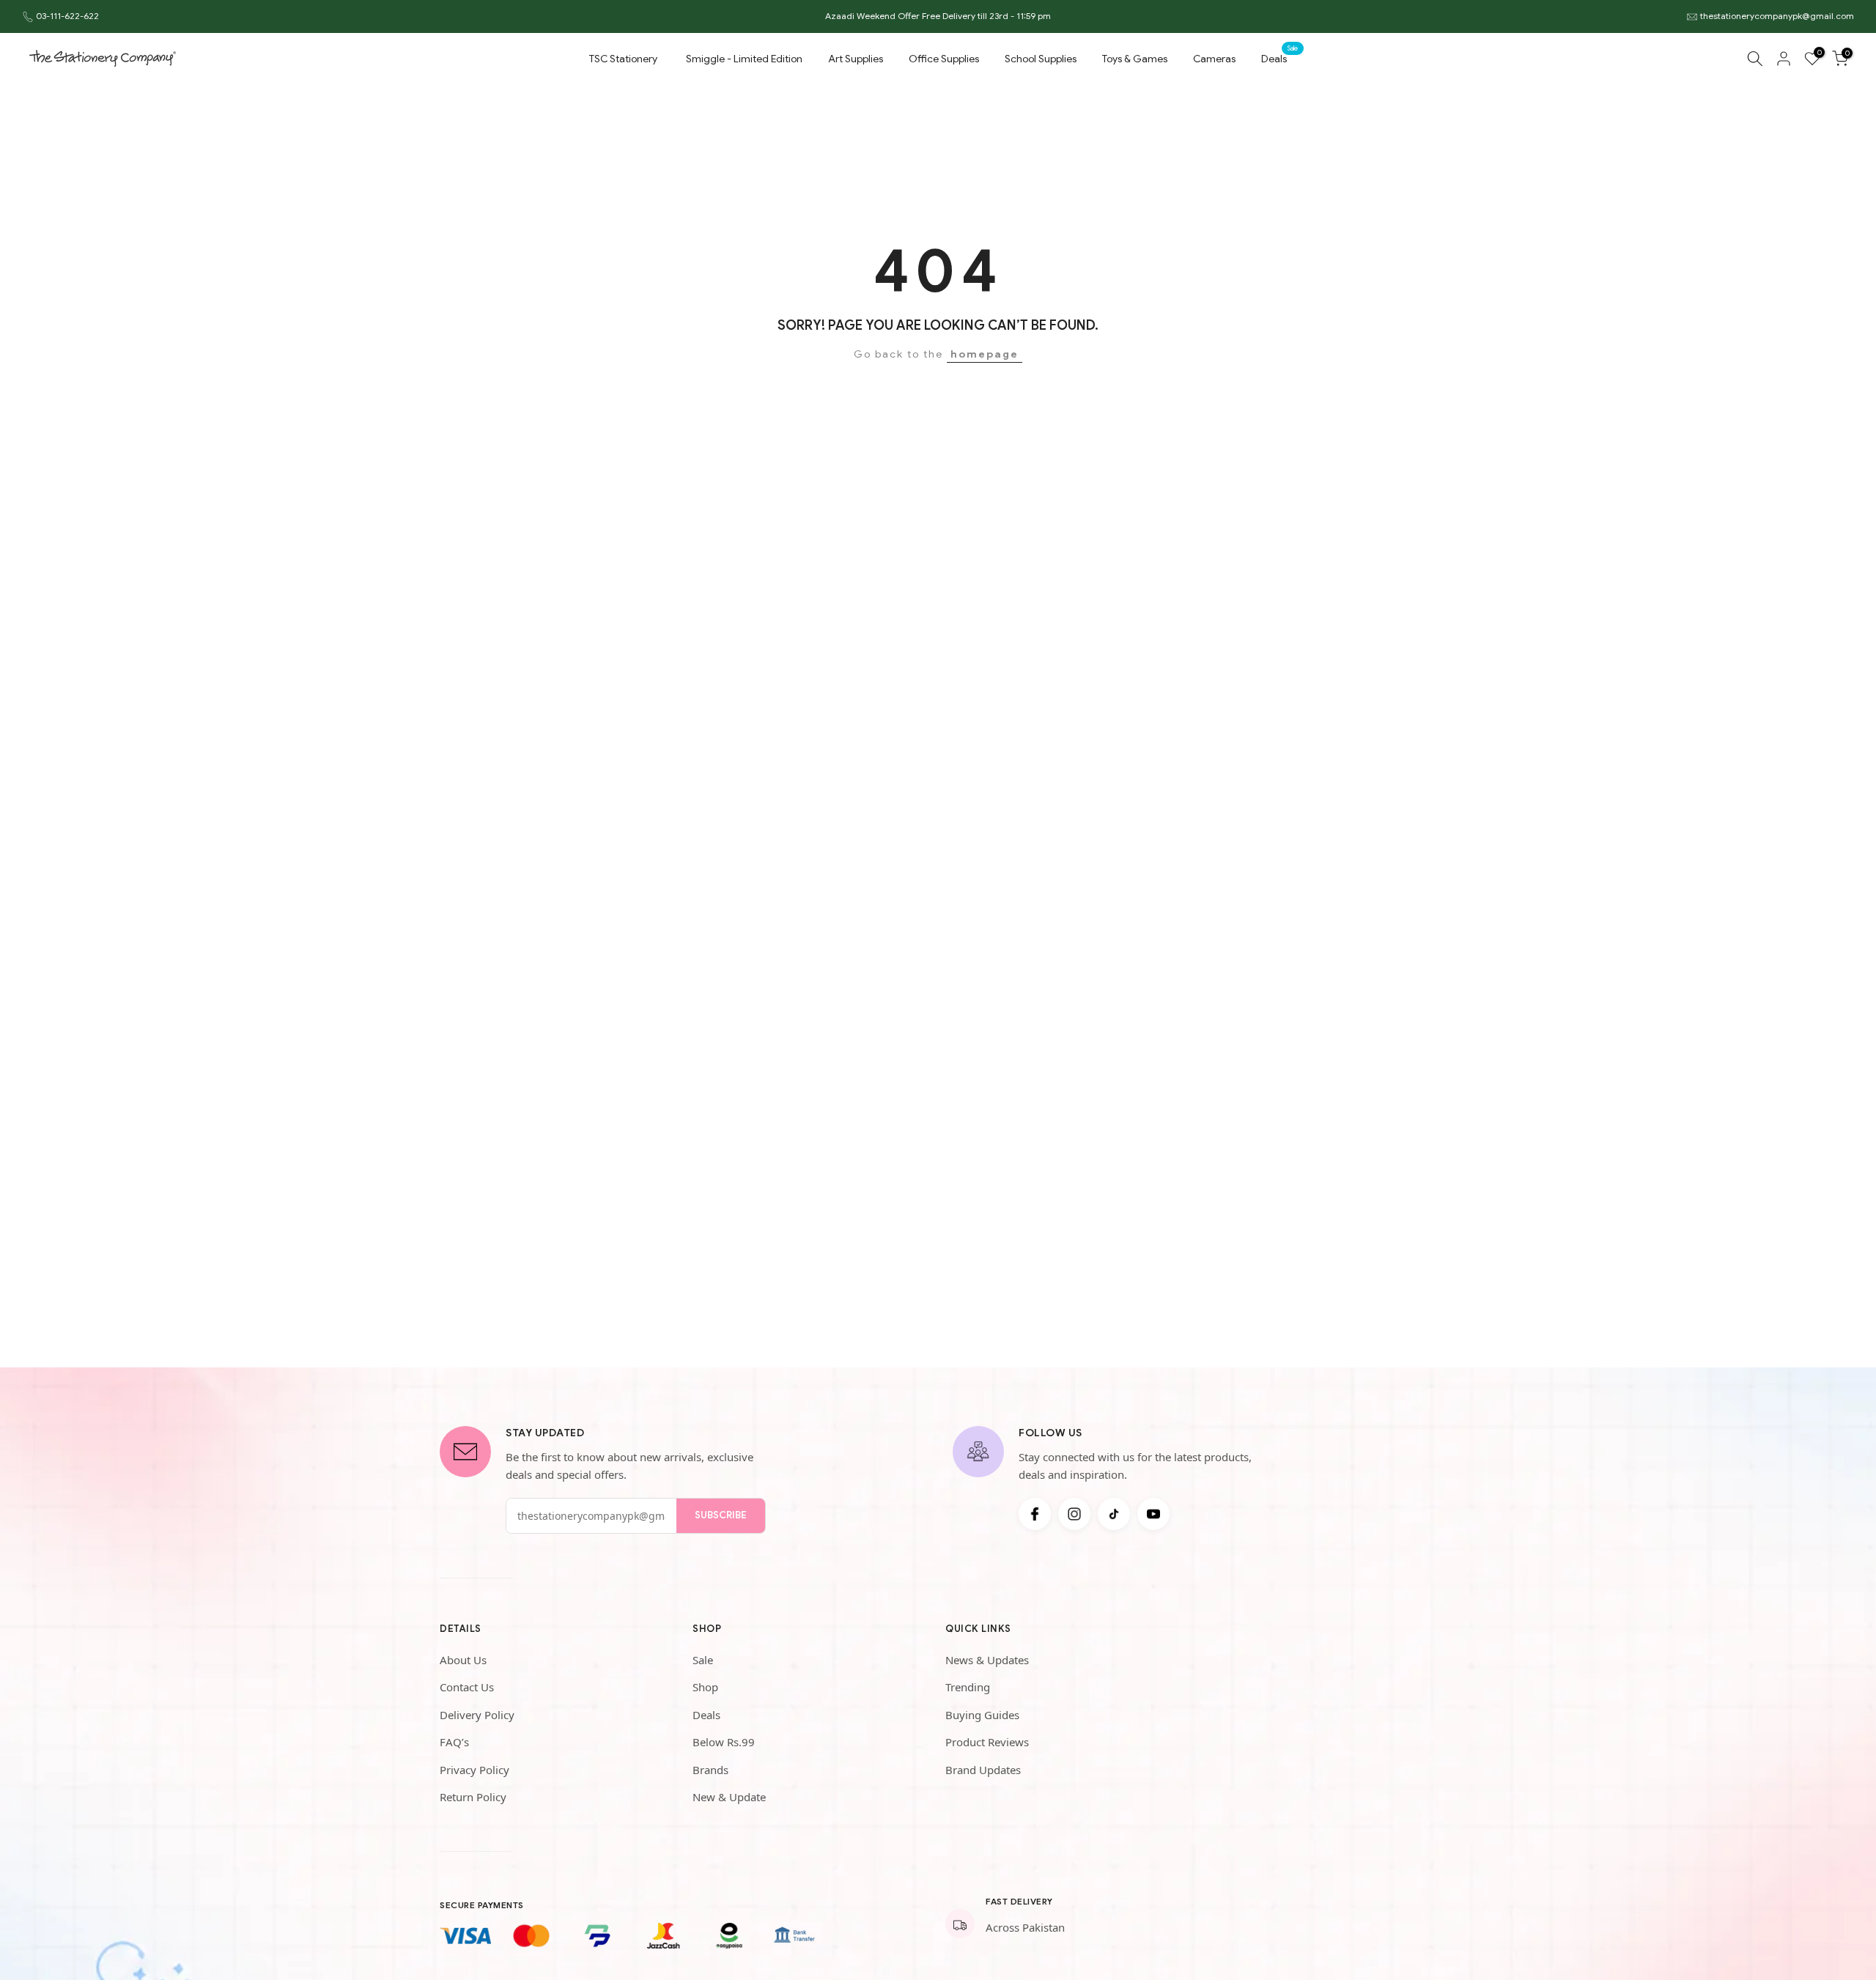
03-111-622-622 (67, 16)
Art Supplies (856, 59)
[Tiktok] (1114, 1514)
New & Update (729, 1797)
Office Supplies (944, 59)
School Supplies (1041, 59)
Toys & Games (1135, 59)
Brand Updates (983, 1770)
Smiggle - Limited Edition (744, 59)
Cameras (1214, 59)
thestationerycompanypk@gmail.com (1777, 16)
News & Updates (987, 1660)
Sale (703, 1660)
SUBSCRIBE (721, 1515)
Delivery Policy (477, 1715)
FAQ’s (454, 1742)
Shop (705, 1687)
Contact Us (467, 1687)
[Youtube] (1153, 1514)
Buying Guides (982, 1715)
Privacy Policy (474, 1770)
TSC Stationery (623, 59)
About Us (463, 1660)
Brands (710, 1770)
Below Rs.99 (724, 1742)
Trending (968, 1687)
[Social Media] (1035, 1514)
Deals (1279, 58)
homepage (985, 354)
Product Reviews (987, 1742)
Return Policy (473, 1797)
